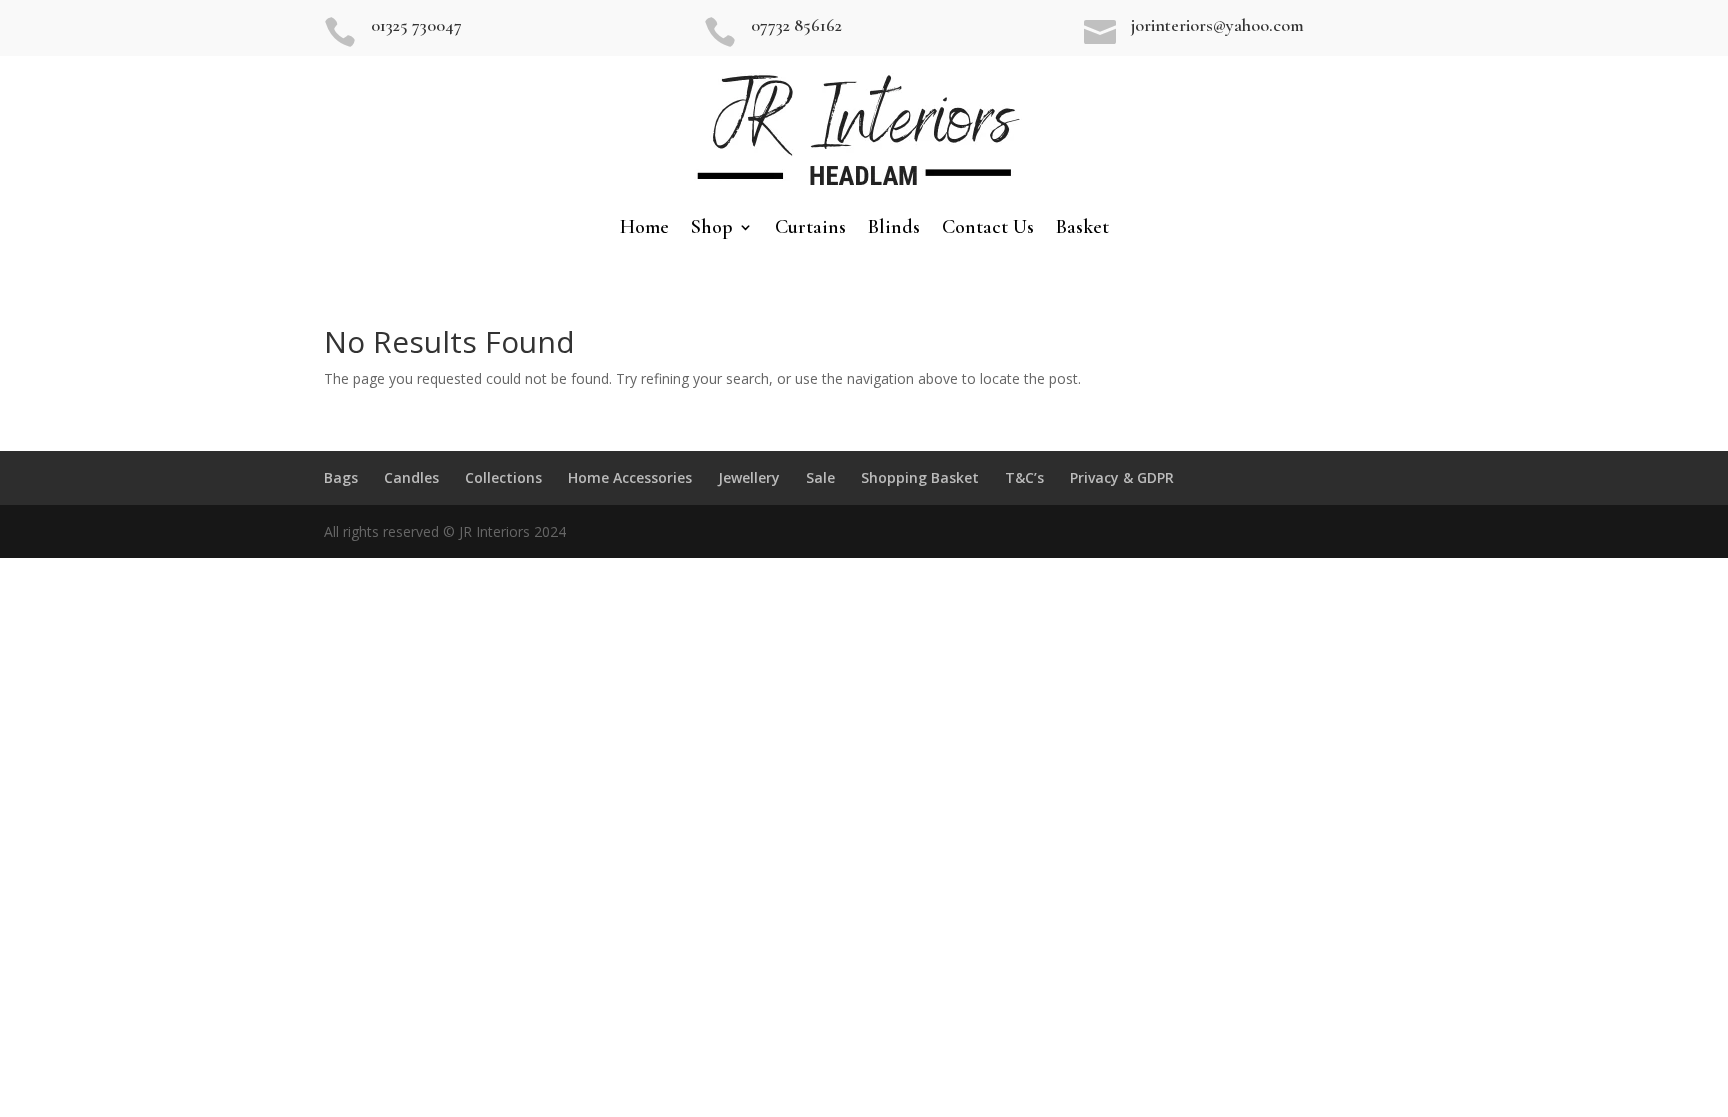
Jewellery (749, 477)
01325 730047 (416, 25)
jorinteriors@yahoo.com (1217, 25)
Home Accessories (630, 477)
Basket (1082, 229)
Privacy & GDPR (1122, 477)
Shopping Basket (920, 477)
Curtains (810, 229)
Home (644, 229)
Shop (712, 229)
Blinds (894, 229)
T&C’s (1024, 477)
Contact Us (988, 229)
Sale (820, 477)
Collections (503, 477)
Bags (341, 477)
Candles (411, 477)
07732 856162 (796, 25)
